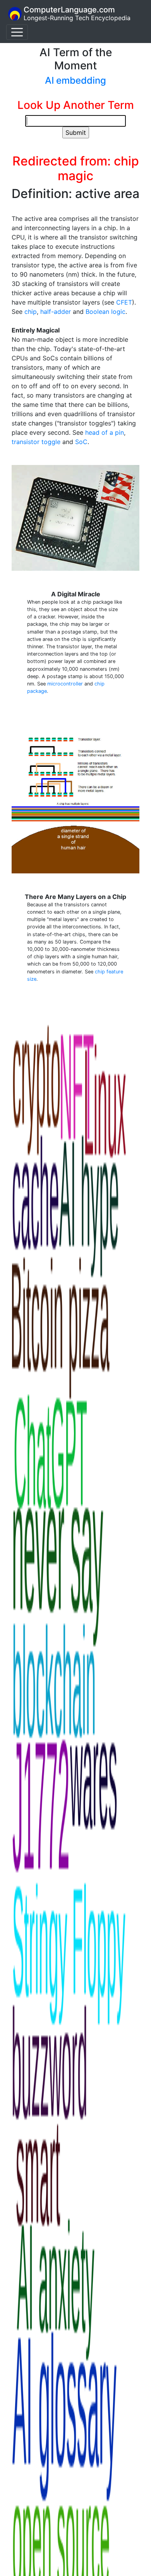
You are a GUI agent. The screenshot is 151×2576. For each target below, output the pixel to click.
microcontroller (65, 684)
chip (31, 312)
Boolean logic (106, 312)
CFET (124, 302)
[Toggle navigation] (17, 32)
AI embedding (75, 80)
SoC (81, 442)
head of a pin (105, 432)
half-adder (56, 312)
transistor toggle (36, 442)
